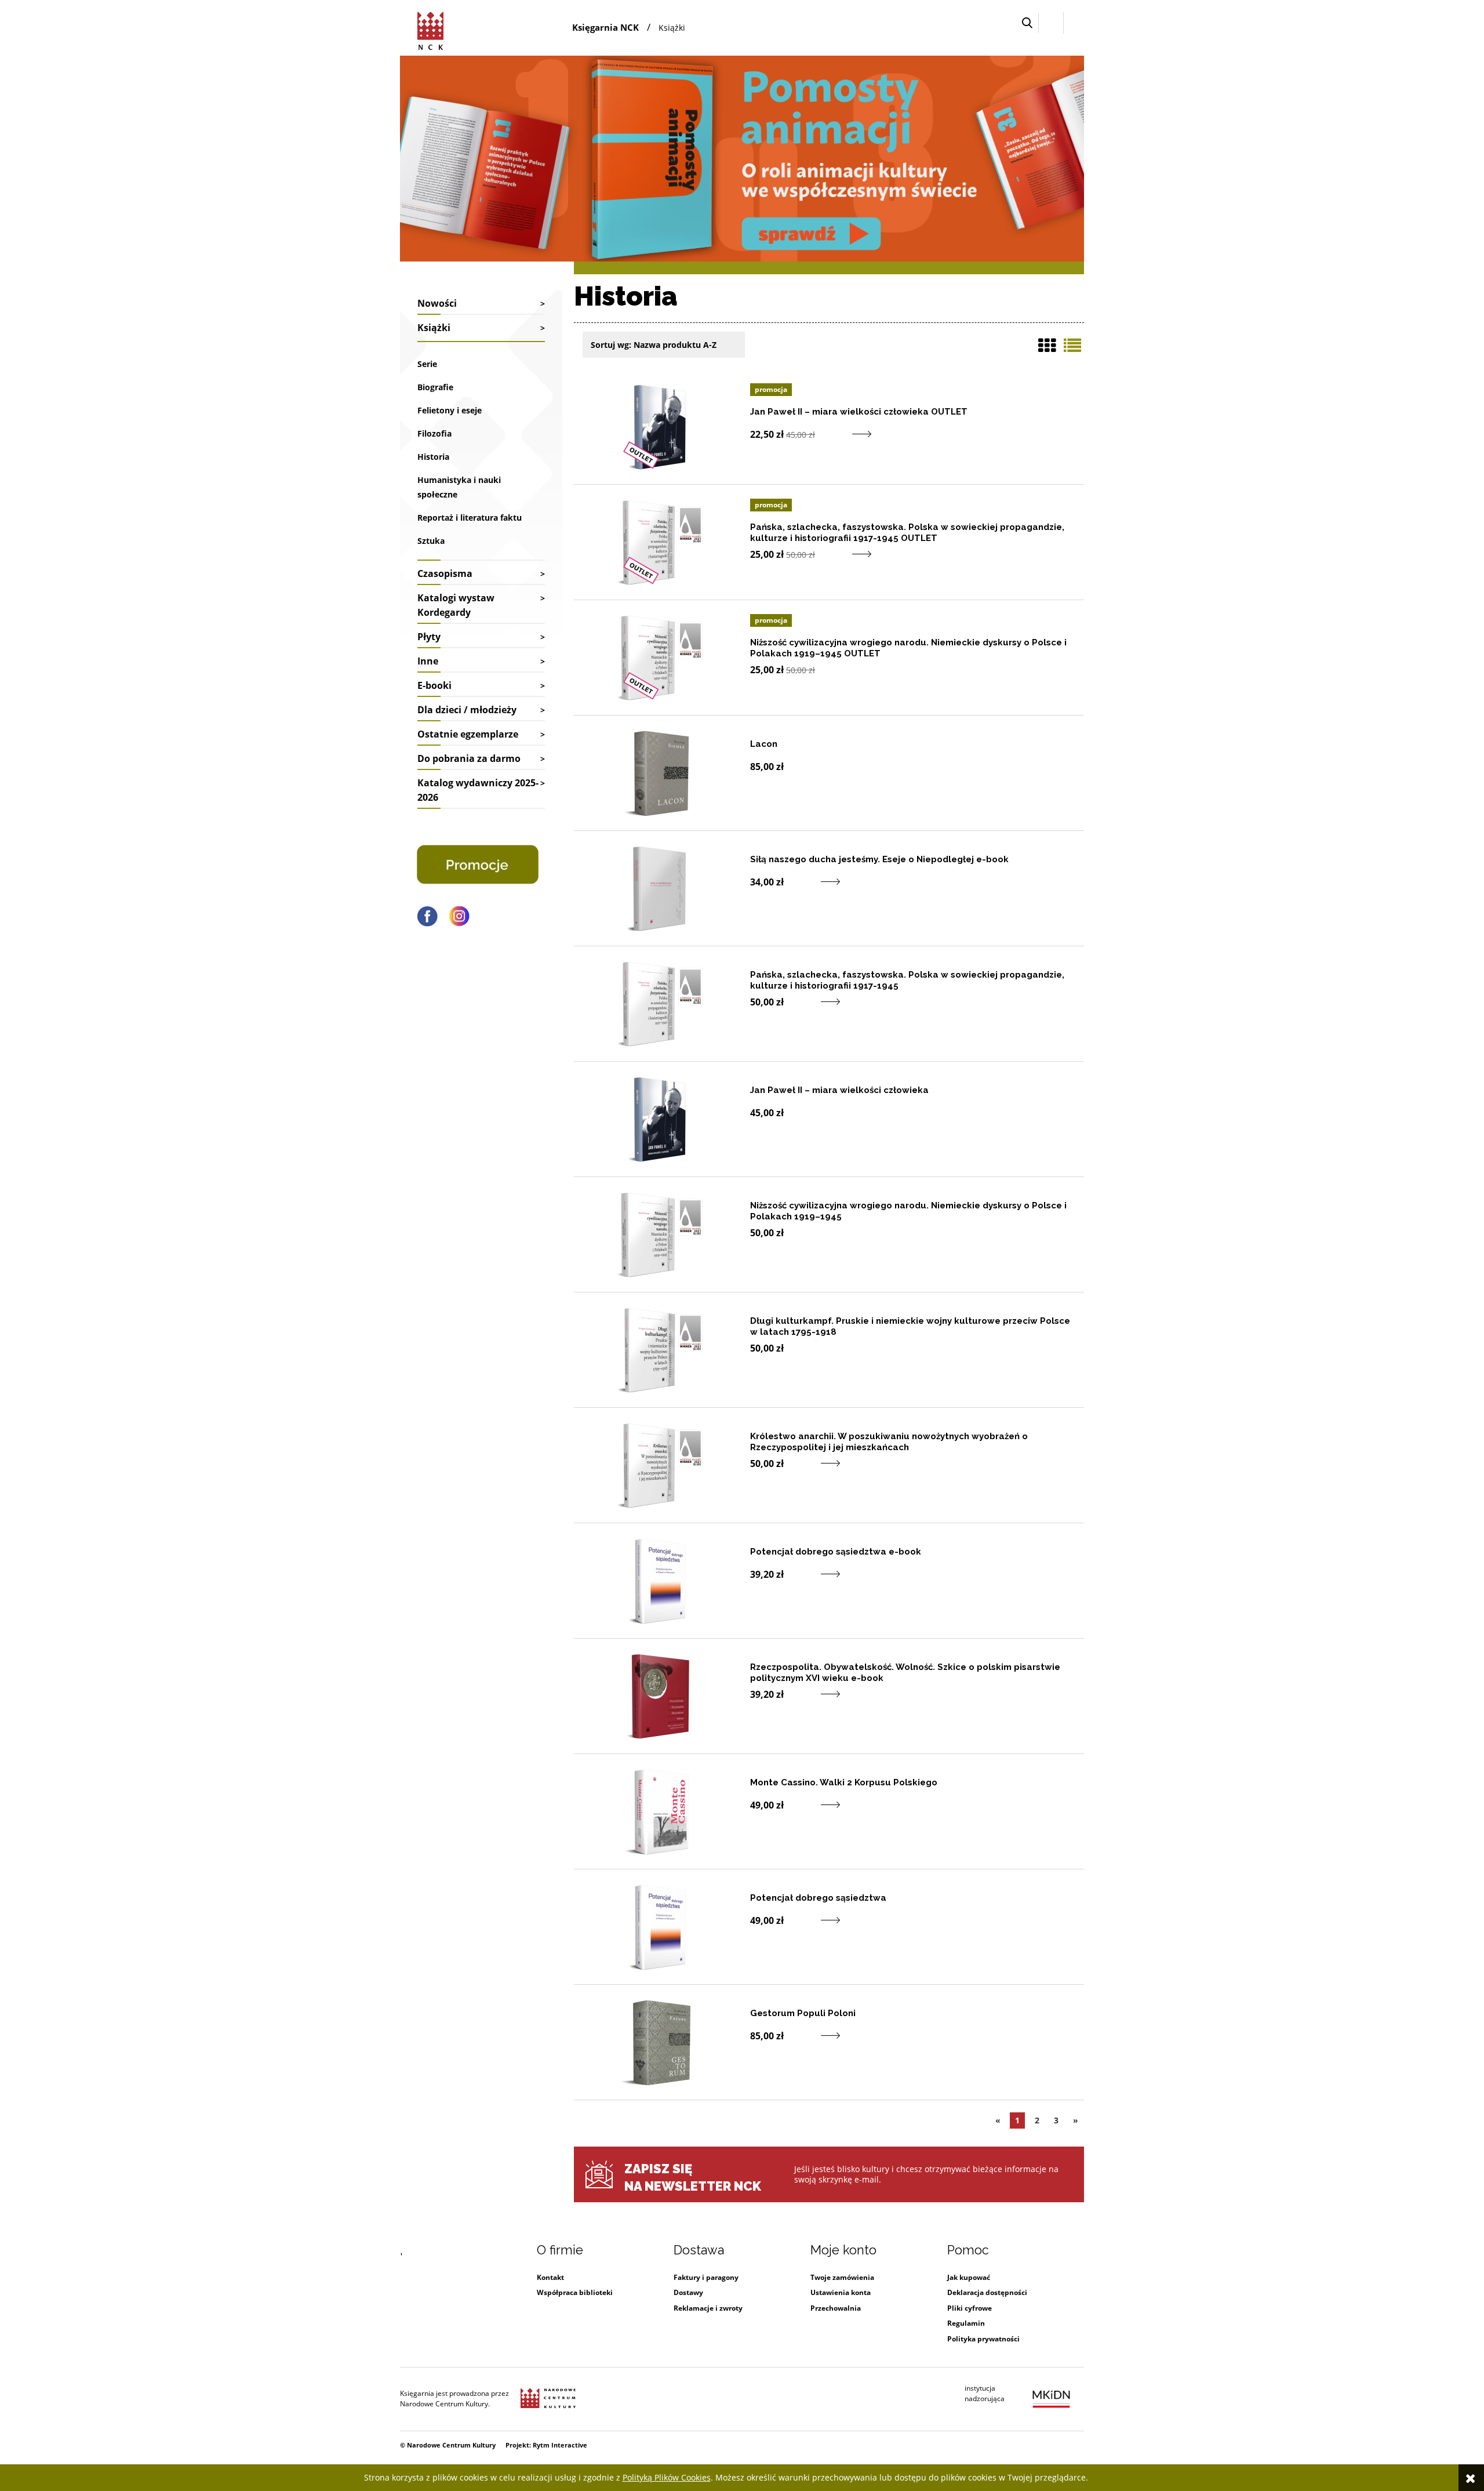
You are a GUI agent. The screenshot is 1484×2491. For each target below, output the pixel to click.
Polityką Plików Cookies (667, 2477)
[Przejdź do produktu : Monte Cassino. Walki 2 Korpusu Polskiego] (661, 1811)
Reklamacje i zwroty (708, 2308)
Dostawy (688, 2292)
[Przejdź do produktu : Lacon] (661, 773)
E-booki (434, 685)
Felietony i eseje (450, 410)
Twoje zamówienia (842, 2277)
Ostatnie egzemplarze (468, 734)
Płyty (429, 637)
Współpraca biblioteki (575, 2292)
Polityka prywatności (983, 2339)
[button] (1027, 23)
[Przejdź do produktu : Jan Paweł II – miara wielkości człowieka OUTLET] (661, 427)
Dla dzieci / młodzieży (467, 710)
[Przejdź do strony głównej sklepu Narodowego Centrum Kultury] (432, 29)
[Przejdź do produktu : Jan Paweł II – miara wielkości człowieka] (661, 1119)
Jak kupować (969, 2277)
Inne (428, 661)
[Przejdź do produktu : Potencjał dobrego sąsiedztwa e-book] (661, 1581)
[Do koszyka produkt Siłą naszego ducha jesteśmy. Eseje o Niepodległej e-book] (799, 889)
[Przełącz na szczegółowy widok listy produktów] (1072, 346)
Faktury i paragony (706, 2277)
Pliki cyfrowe (970, 2308)
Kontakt (550, 2277)
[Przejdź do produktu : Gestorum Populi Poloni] (661, 2042)
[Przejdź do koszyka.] (1074, 23)
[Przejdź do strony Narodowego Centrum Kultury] (548, 2399)
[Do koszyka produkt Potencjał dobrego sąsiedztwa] (799, 1927)
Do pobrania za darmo (469, 758)
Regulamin (966, 2323)
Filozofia (434, 433)
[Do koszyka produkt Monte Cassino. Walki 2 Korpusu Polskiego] (799, 1812)
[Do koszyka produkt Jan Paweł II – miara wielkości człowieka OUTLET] (830, 441)
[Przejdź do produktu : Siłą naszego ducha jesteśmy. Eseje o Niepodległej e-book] (661, 888)
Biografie (435, 387)
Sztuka (431, 541)
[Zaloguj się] (1051, 23)
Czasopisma (445, 573)
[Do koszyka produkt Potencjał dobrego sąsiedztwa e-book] (799, 1581)
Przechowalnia (836, 2308)
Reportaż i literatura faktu (470, 518)
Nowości (437, 303)
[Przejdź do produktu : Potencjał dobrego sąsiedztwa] (661, 1927)
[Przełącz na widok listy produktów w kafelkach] (1047, 346)
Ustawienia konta (841, 2292)
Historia (433, 457)
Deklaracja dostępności (987, 2292)
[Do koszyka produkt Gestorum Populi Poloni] (799, 2042)
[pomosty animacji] (742, 157)
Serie (427, 364)
